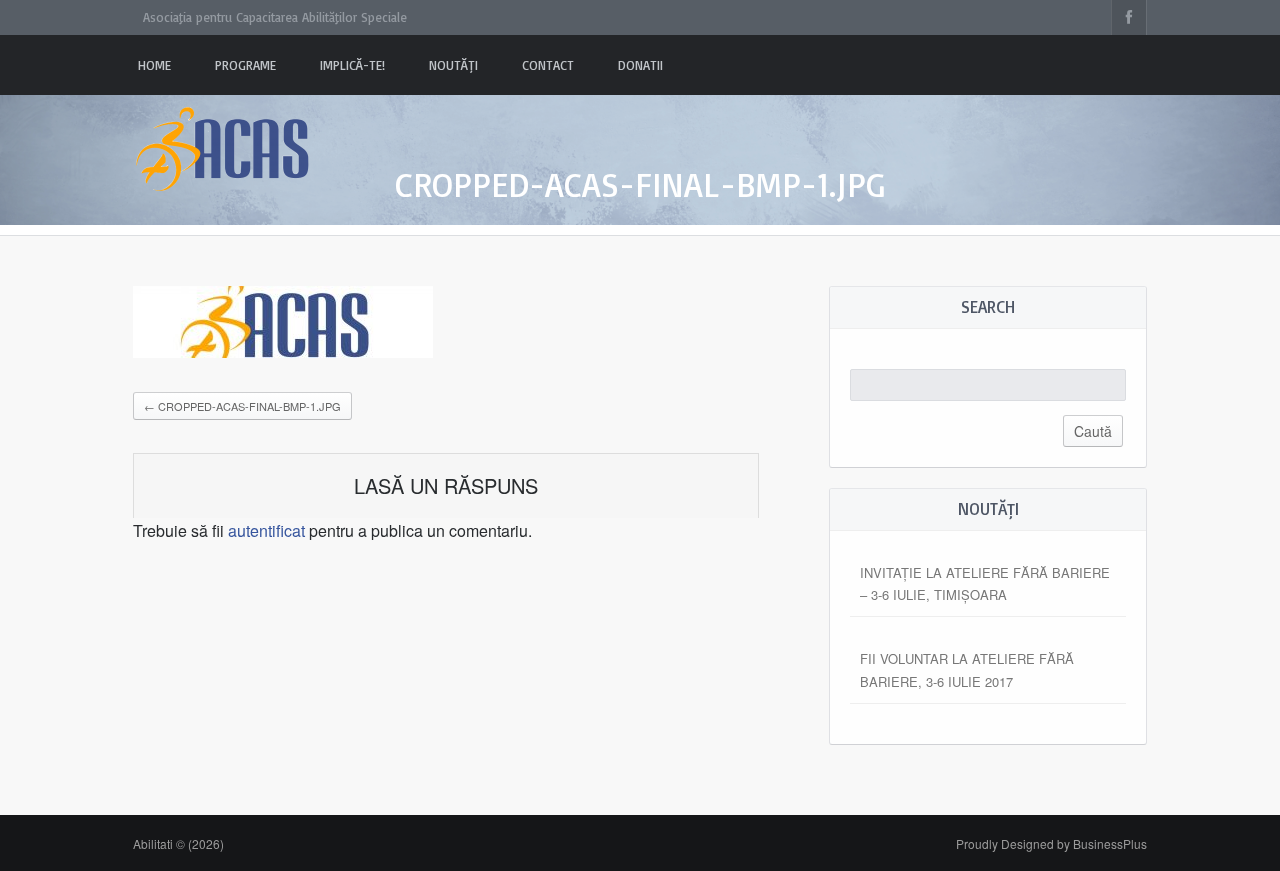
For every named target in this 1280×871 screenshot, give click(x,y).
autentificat (266, 530)
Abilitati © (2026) (178, 843)
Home (154, 65)
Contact (548, 65)
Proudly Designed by (1051, 843)
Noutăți (453, 65)
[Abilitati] (223, 130)
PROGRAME (245, 65)
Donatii (640, 65)
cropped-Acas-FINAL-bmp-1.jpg (242, 406)
